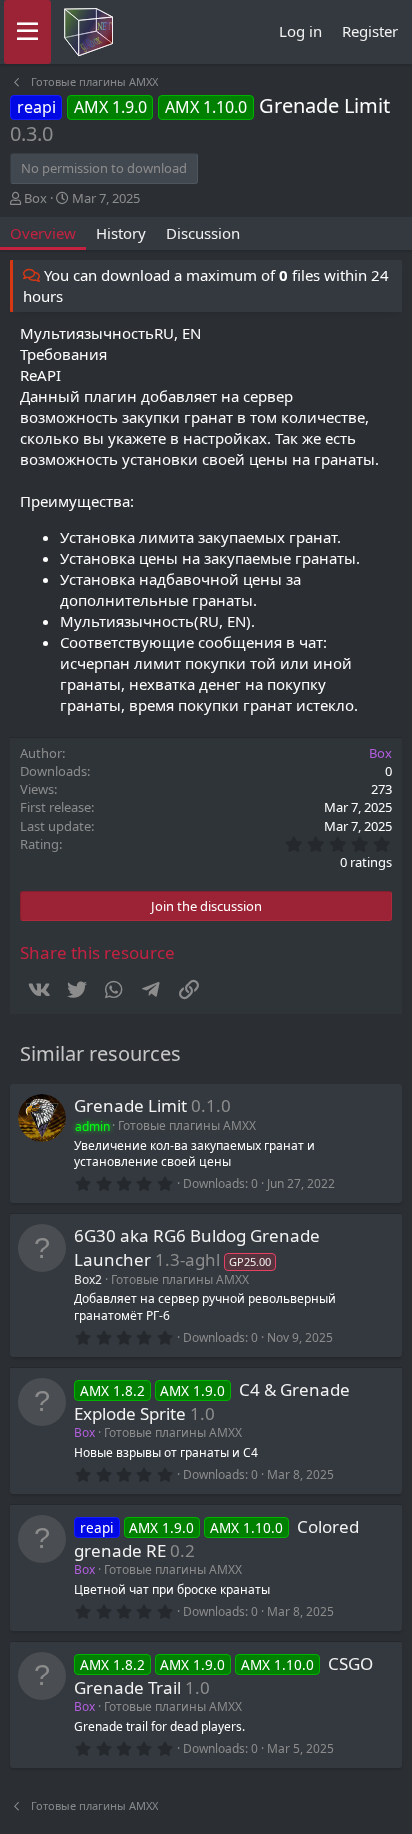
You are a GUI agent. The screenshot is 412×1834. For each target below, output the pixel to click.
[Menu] (27, 32)
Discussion (203, 233)
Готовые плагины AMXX (187, 1125)
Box (35, 198)
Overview (43, 233)
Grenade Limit (130, 1105)
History (121, 233)
